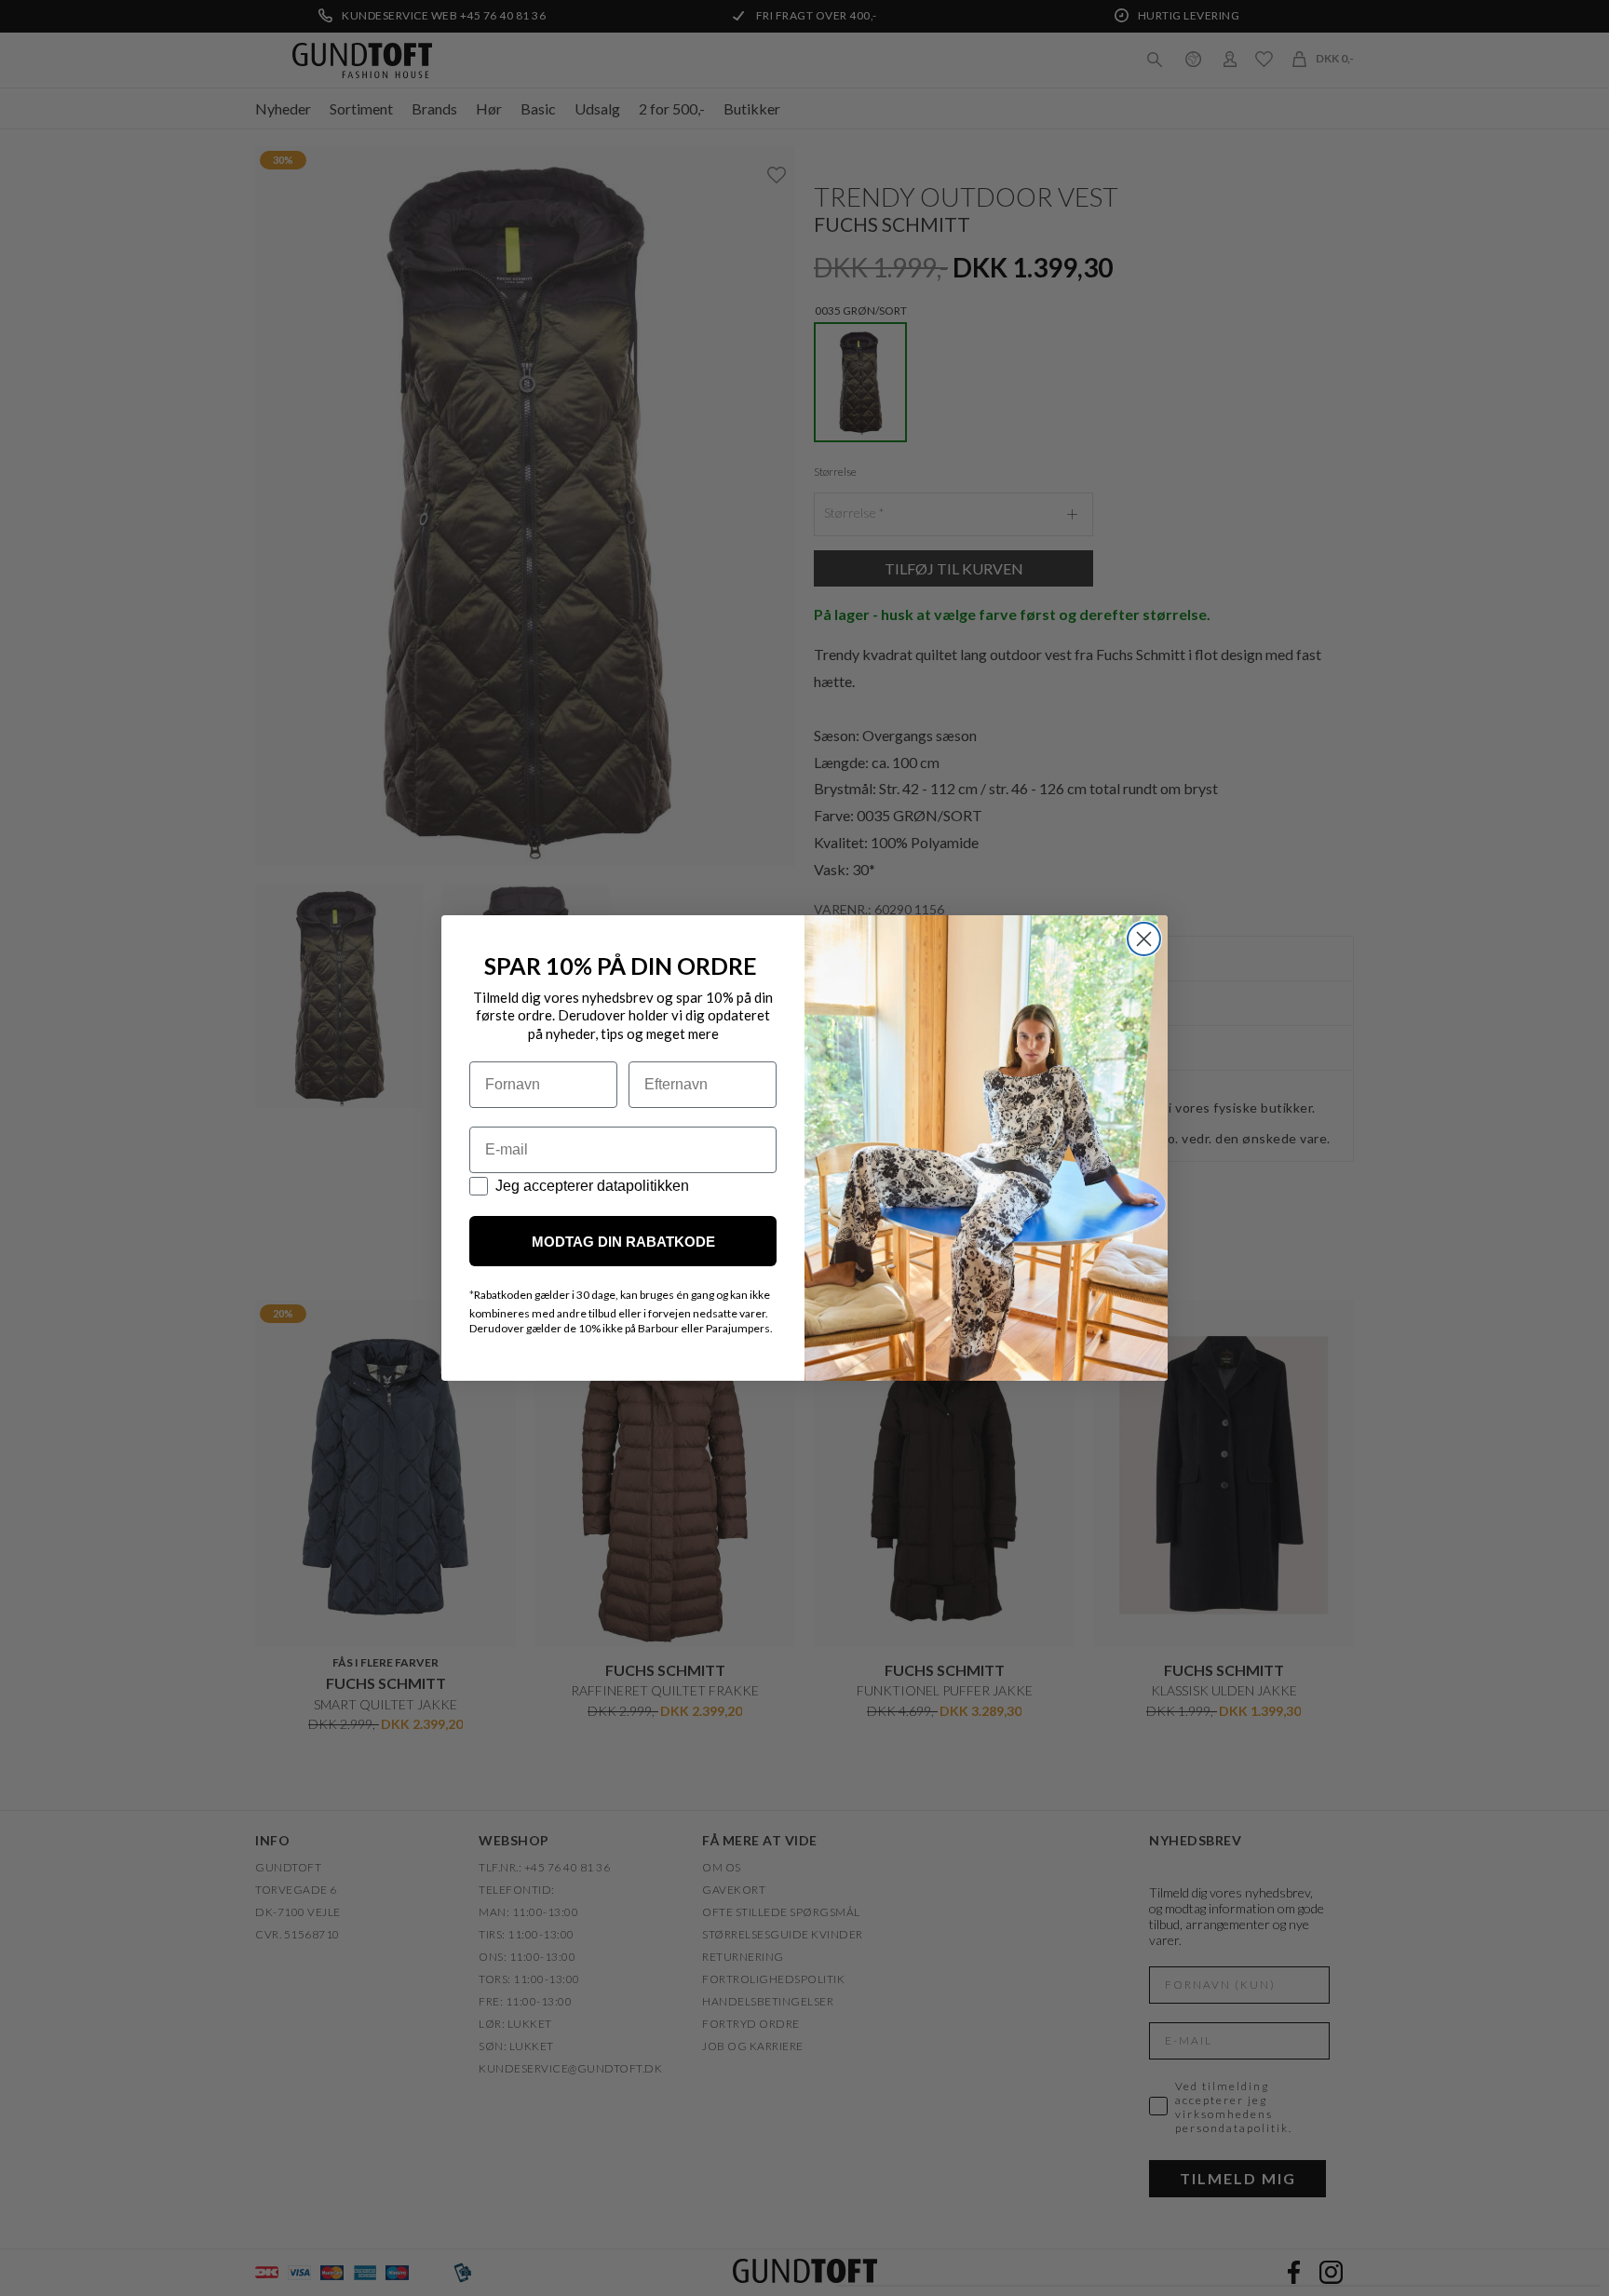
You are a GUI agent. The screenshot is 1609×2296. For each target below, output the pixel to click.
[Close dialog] (1144, 939)
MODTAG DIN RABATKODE (623, 1242)
